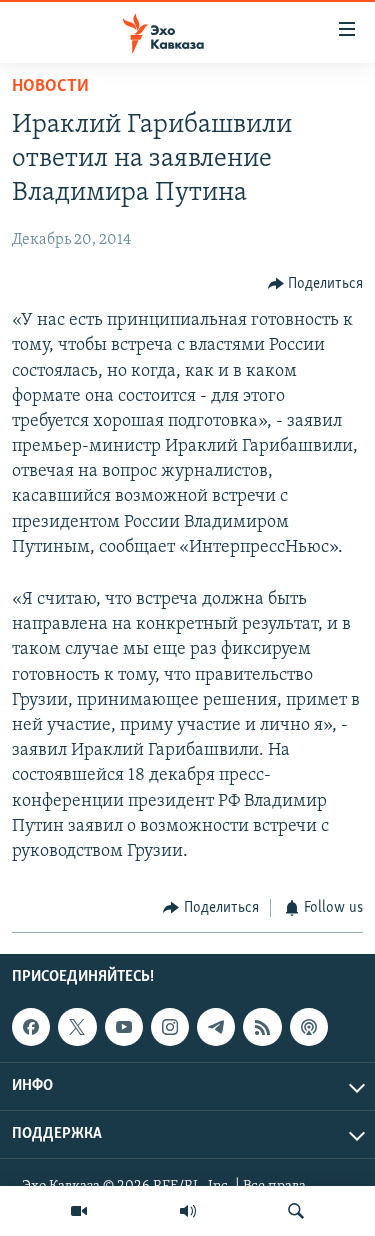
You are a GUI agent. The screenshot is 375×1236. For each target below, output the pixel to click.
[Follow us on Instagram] (170, 1027)
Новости (50, 87)
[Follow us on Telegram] (216, 1027)
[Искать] (296, 1211)
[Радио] (188, 1211)
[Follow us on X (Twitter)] (77, 1027)
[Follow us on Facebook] (31, 1027)
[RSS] (262, 1027)
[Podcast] (309, 1027)
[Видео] (79, 1211)
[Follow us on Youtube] (124, 1027)
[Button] (316, 284)
